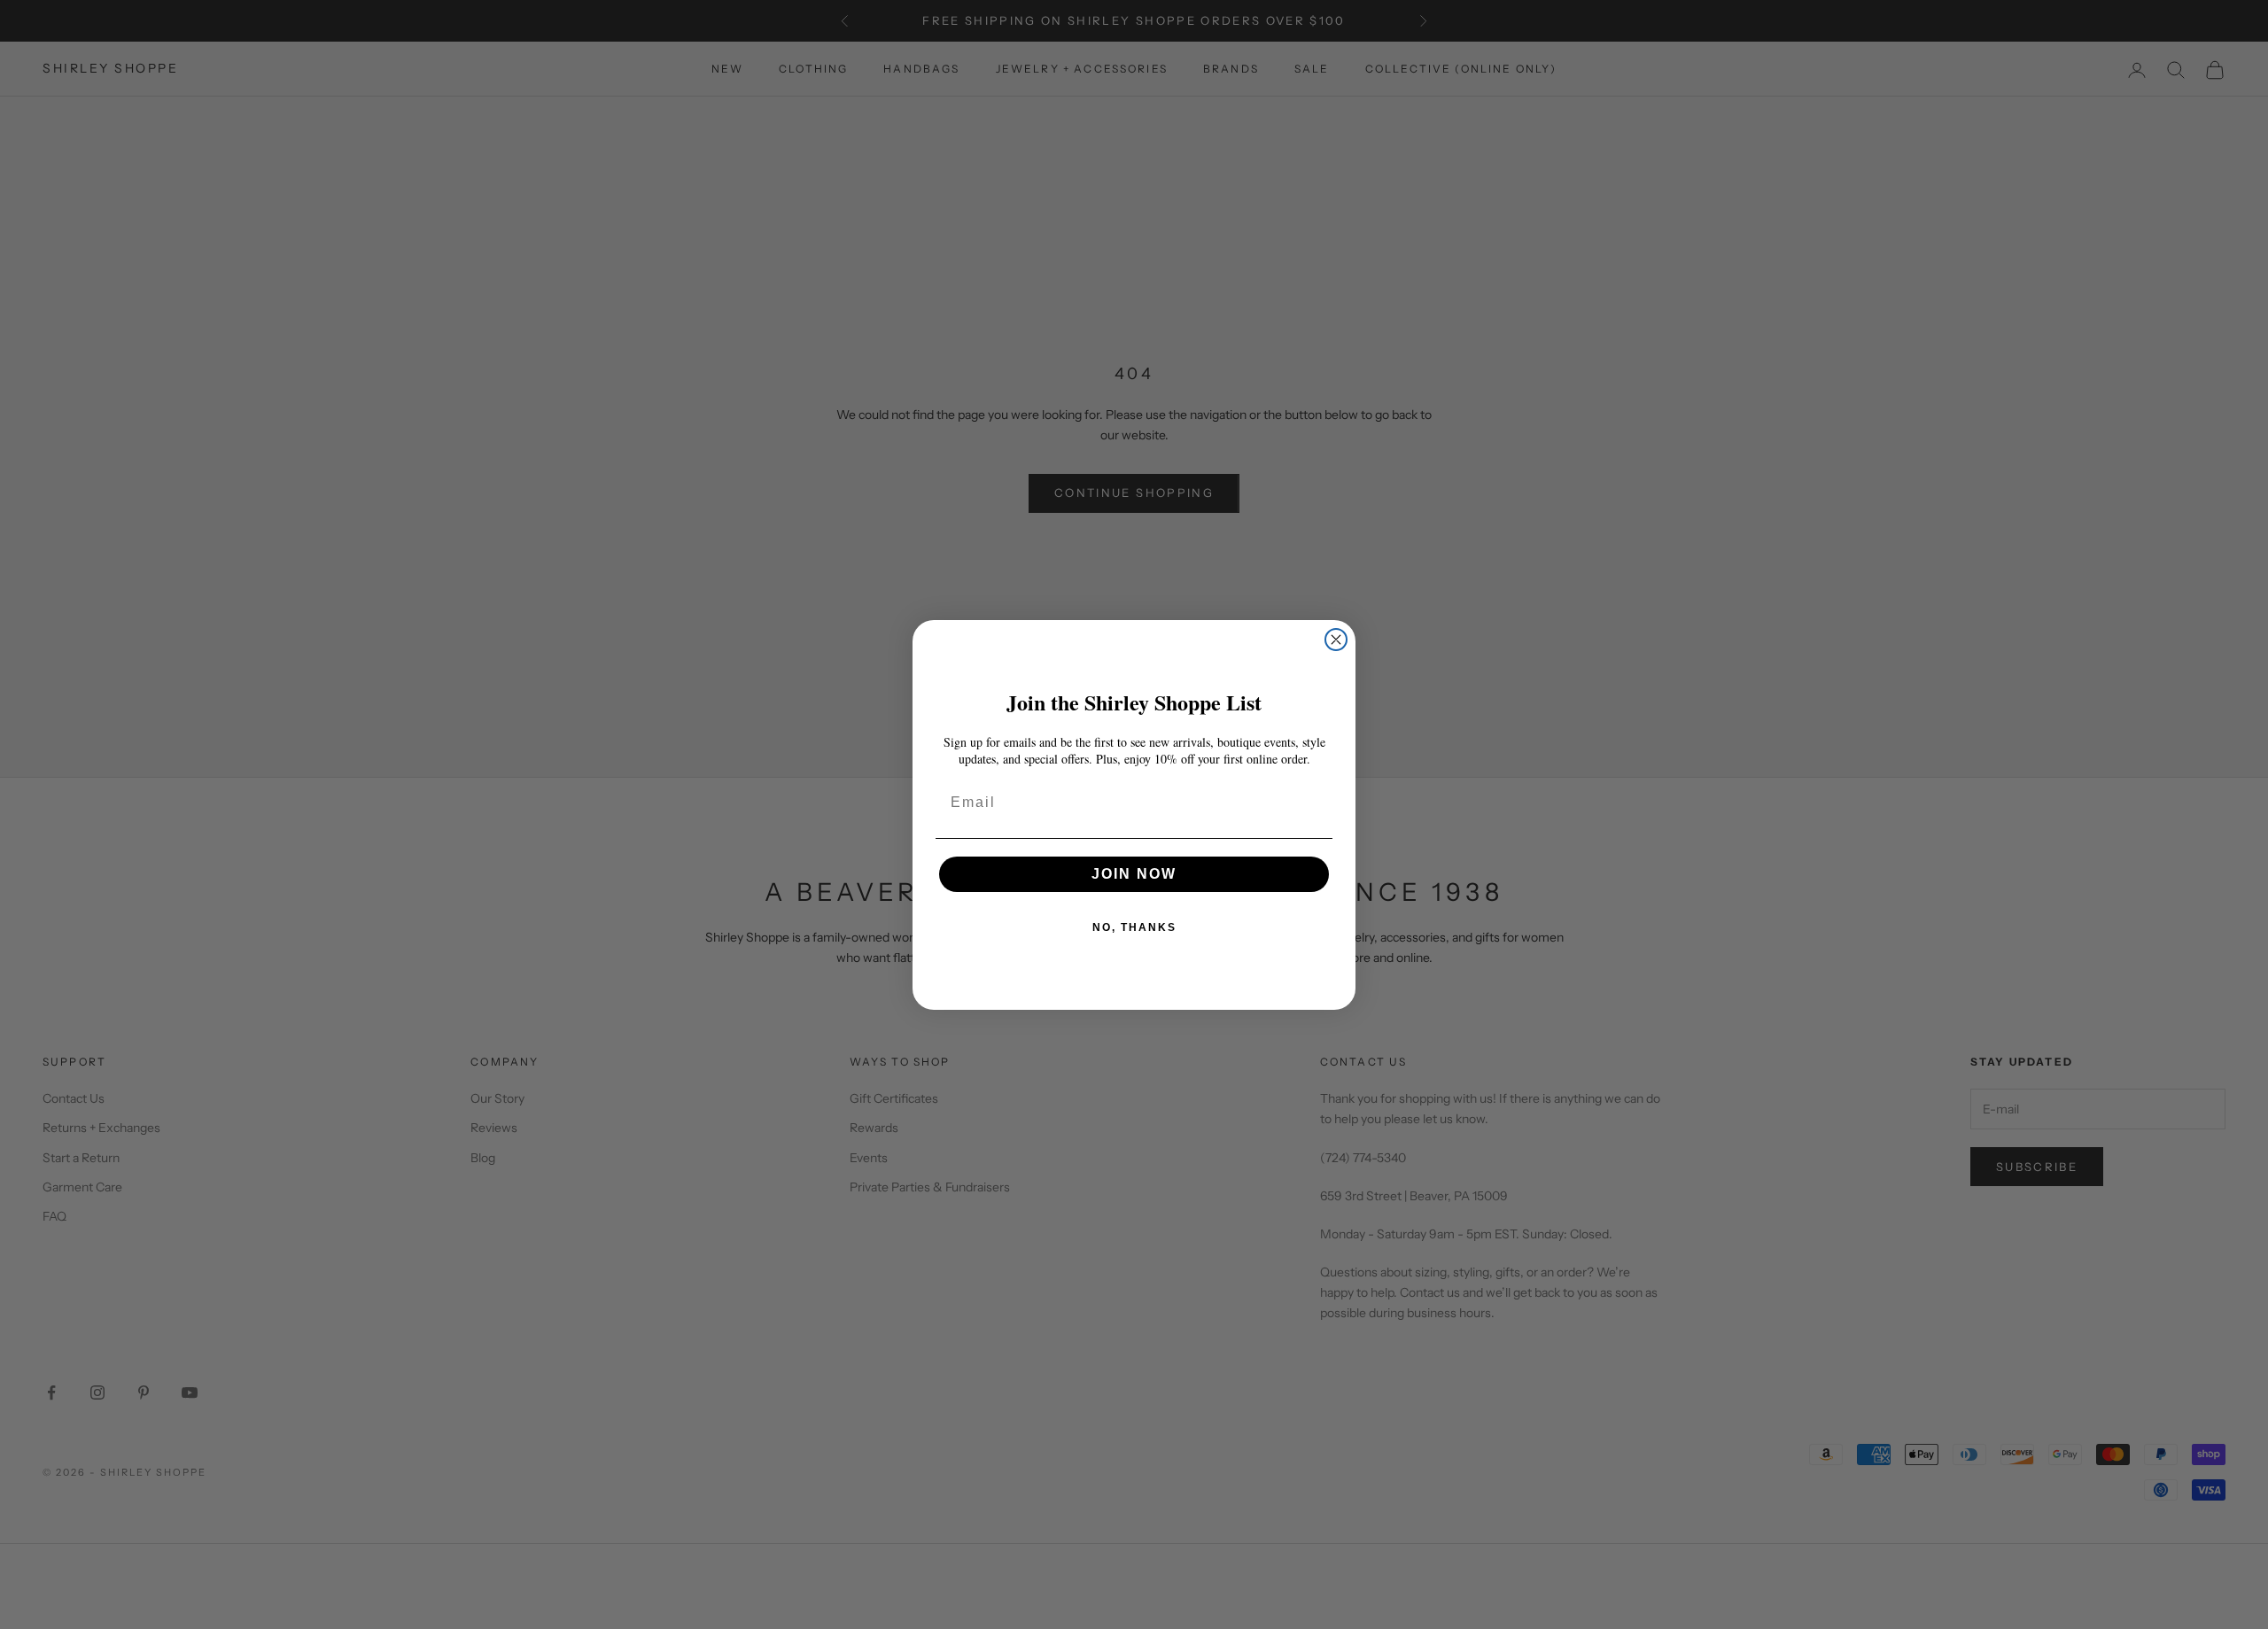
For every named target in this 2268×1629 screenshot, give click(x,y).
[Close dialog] (1336, 640)
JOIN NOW (1134, 874)
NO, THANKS (1134, 927)
